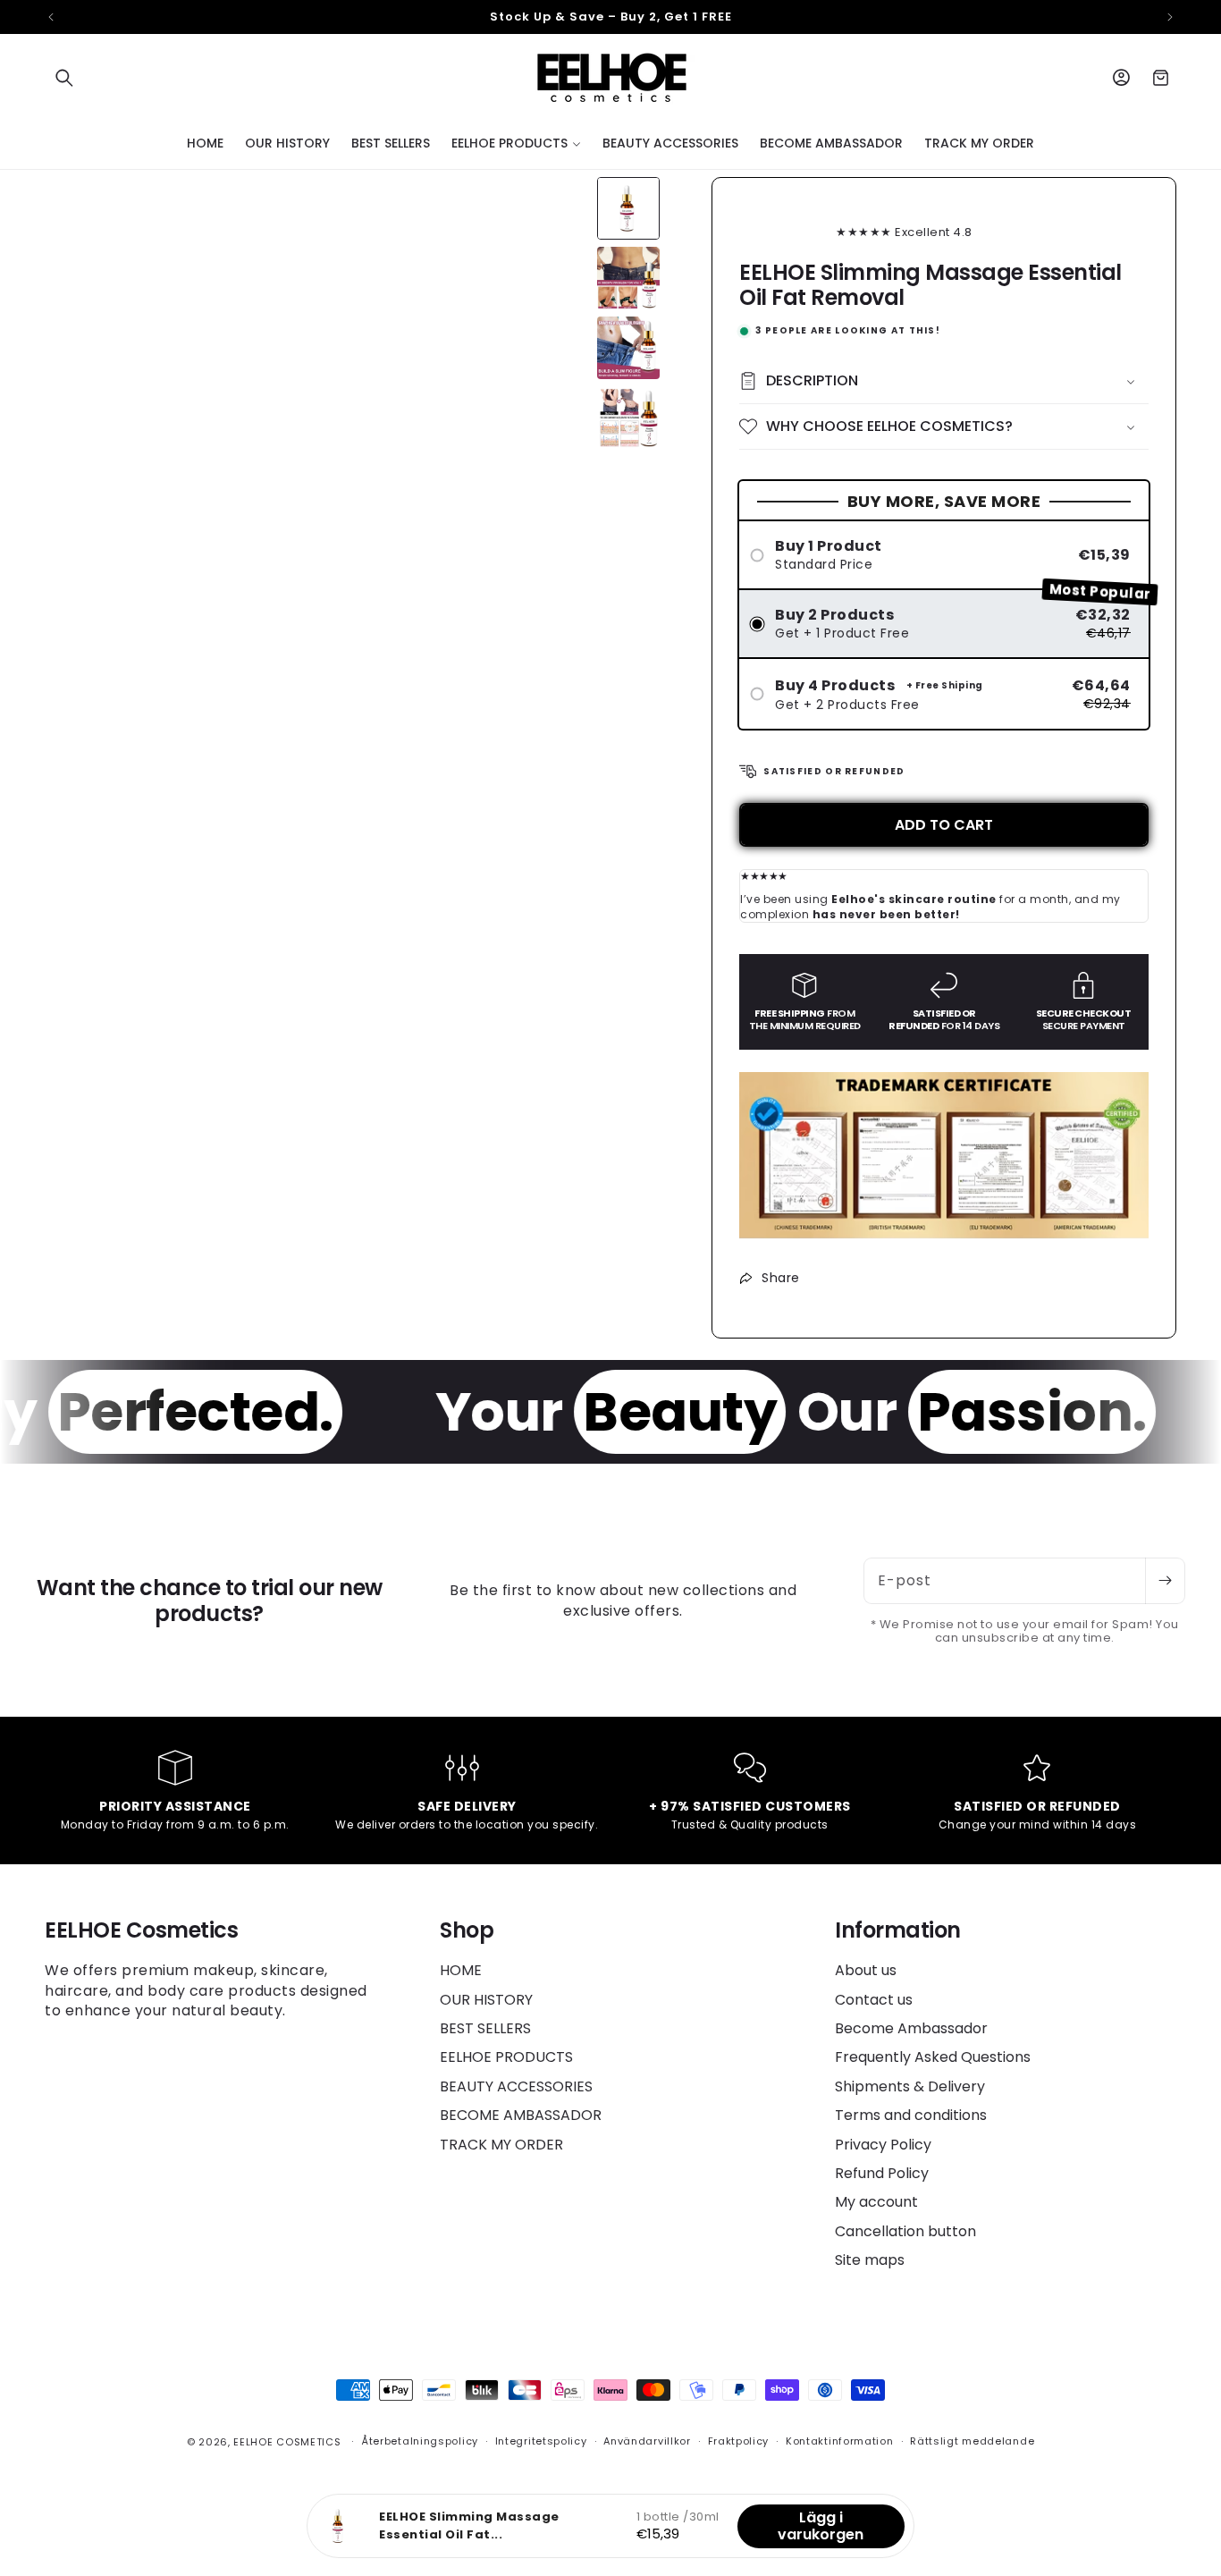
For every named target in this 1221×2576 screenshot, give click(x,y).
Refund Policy (882, 2173)
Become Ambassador (911, 2028)
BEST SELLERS (485, 2028)
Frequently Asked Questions (933, 2057)
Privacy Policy (883, 2145)
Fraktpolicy (739, 2441)
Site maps (870, 2260)
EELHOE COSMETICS (287, 2442)
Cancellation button (905, 2231)
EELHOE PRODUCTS (506, 2057)
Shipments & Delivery (910, 2086)
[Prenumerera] (1165, 1581)
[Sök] (64, 78)
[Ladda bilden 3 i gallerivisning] (628, 348)
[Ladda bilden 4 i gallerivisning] (628, 418)
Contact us (874, 2000)
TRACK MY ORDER (501, 2145)
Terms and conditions (911, 2115)
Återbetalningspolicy (420, 2441)
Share (781, 1278)
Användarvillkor (647, 2441)
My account (876, 2202)
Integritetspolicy (541, 2441)
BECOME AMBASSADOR (521, 2115)
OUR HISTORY (486, 2000)
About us (866, 1971)
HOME (461, 1971)
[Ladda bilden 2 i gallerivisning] (628, 278)
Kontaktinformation (840, 2441)
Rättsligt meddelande (972, 2441)
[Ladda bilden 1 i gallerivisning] (628, 208)
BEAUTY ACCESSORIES (516, 2086)
